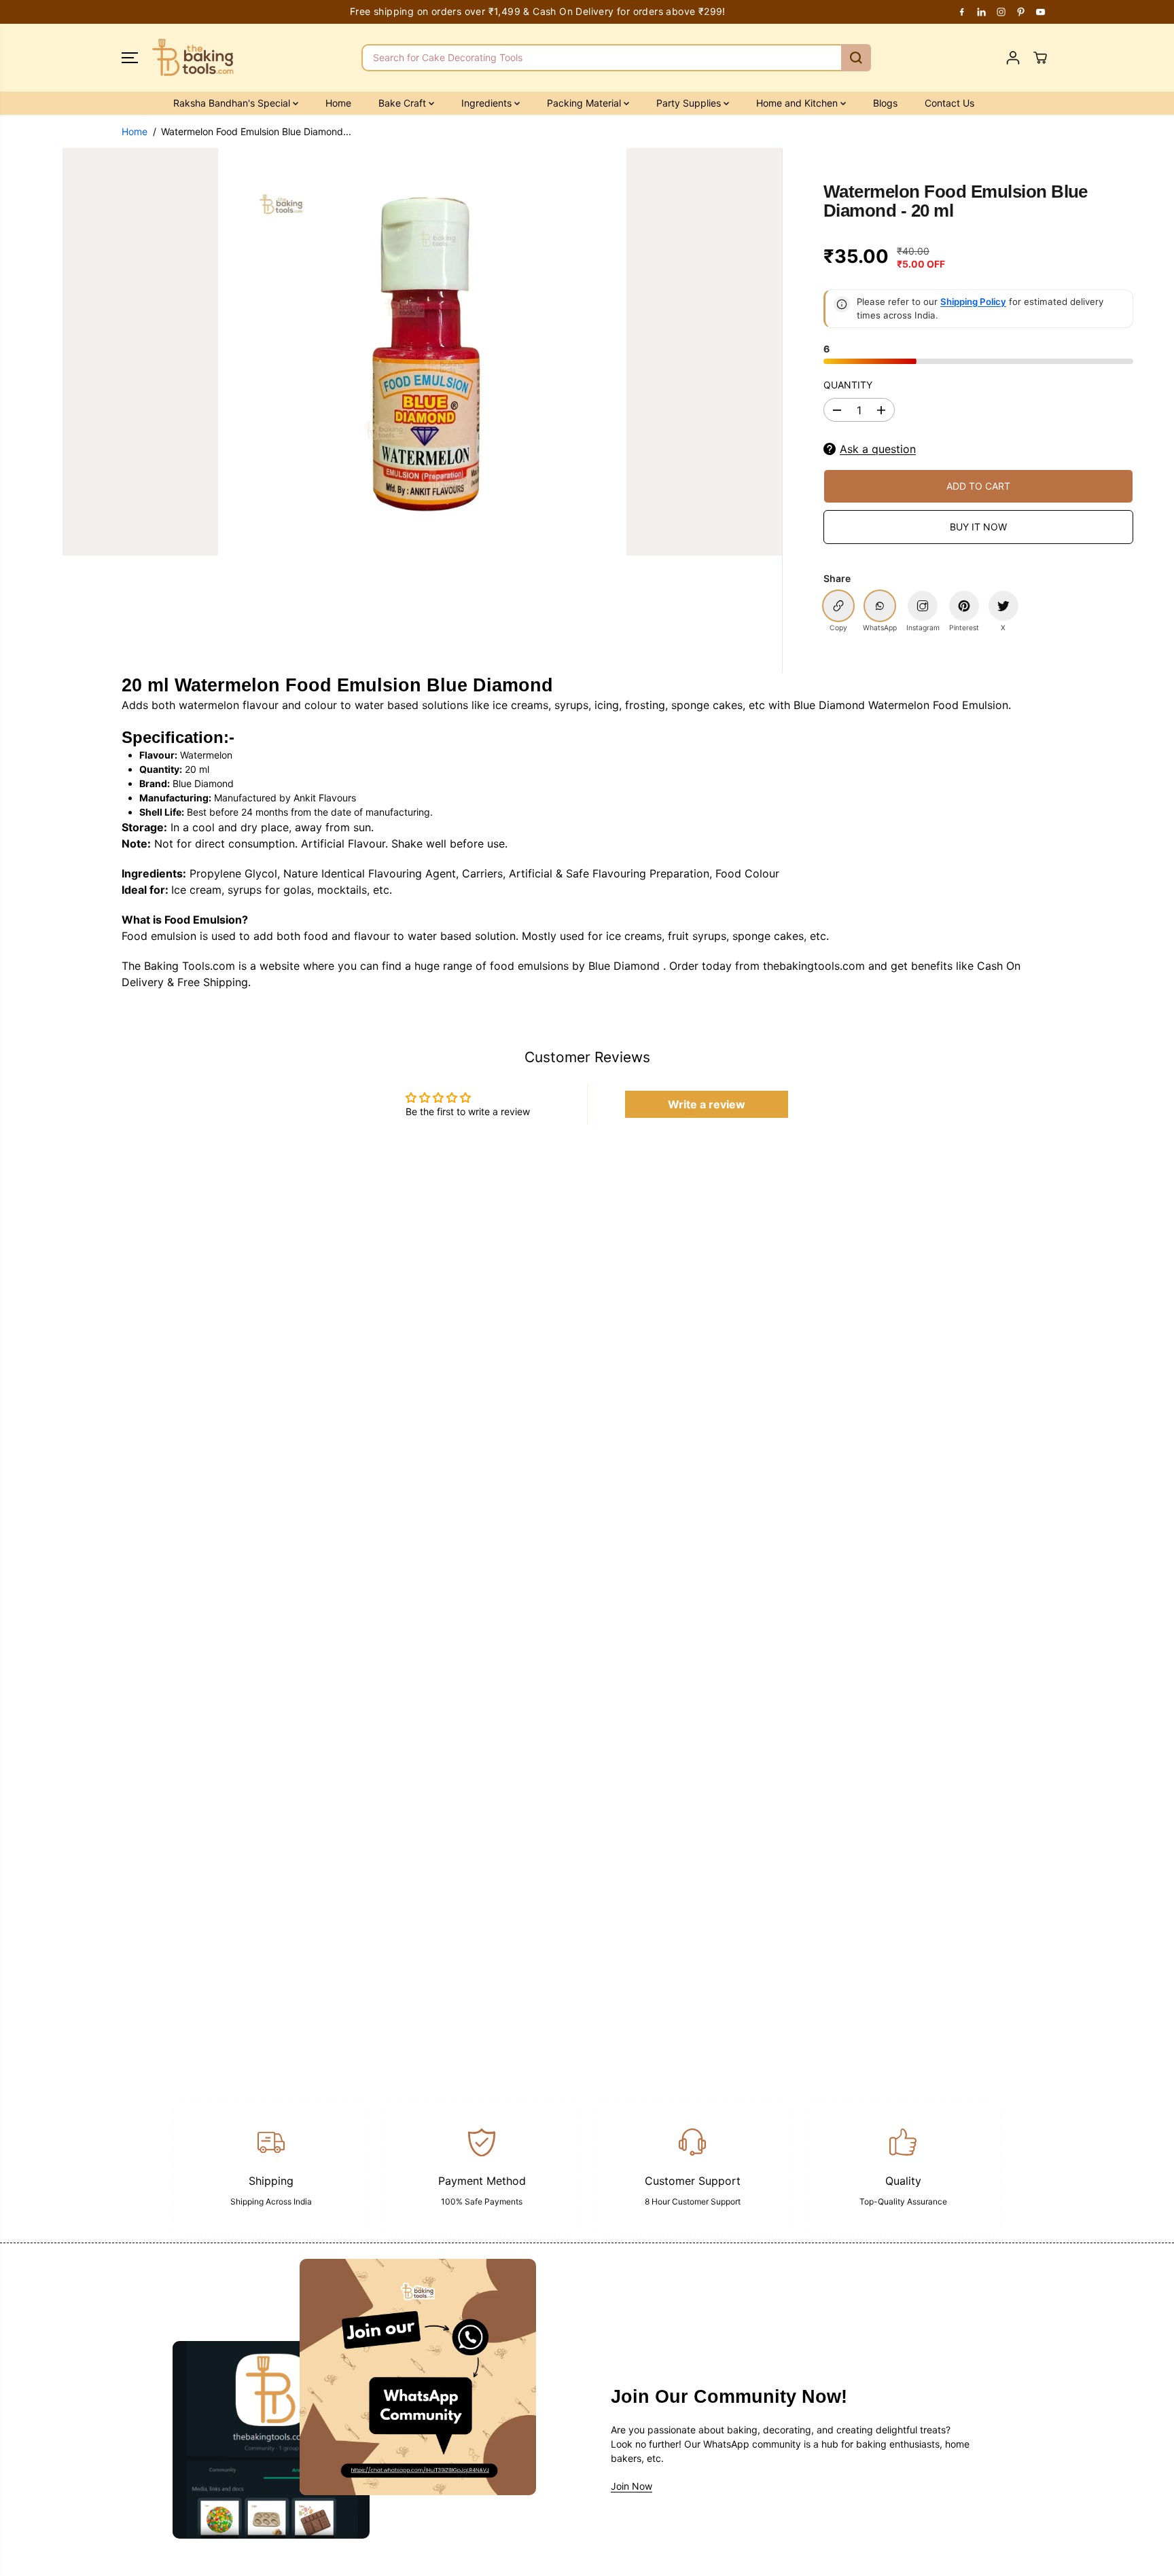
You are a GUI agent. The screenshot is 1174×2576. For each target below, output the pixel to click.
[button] (130, 58)
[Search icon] (856, 58)
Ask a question (878, 449)
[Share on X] (1003, 606)
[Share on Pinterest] (964, 606)
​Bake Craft (404, 103)
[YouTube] (1041, 12)
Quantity (848, 385)
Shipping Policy (973, 302)
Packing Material (585, 103)
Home (338, 103)
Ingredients (488, 103)
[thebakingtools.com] (193, 58)
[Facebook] (962, 12)
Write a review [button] (707, 1104)
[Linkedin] (982, 12)
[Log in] (1013, 58)
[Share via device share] (923, 606)
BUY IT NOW (978, 527)
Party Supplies (690, 103)
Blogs (885, 103)
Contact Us (949, 103)
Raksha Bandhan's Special (233, 103)
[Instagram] (1001, 12)
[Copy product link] (838, 606)
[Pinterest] (1021, 12)
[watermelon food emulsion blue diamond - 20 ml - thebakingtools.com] (422, 352)
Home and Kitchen (798, 103)
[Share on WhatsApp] (880, 606)
